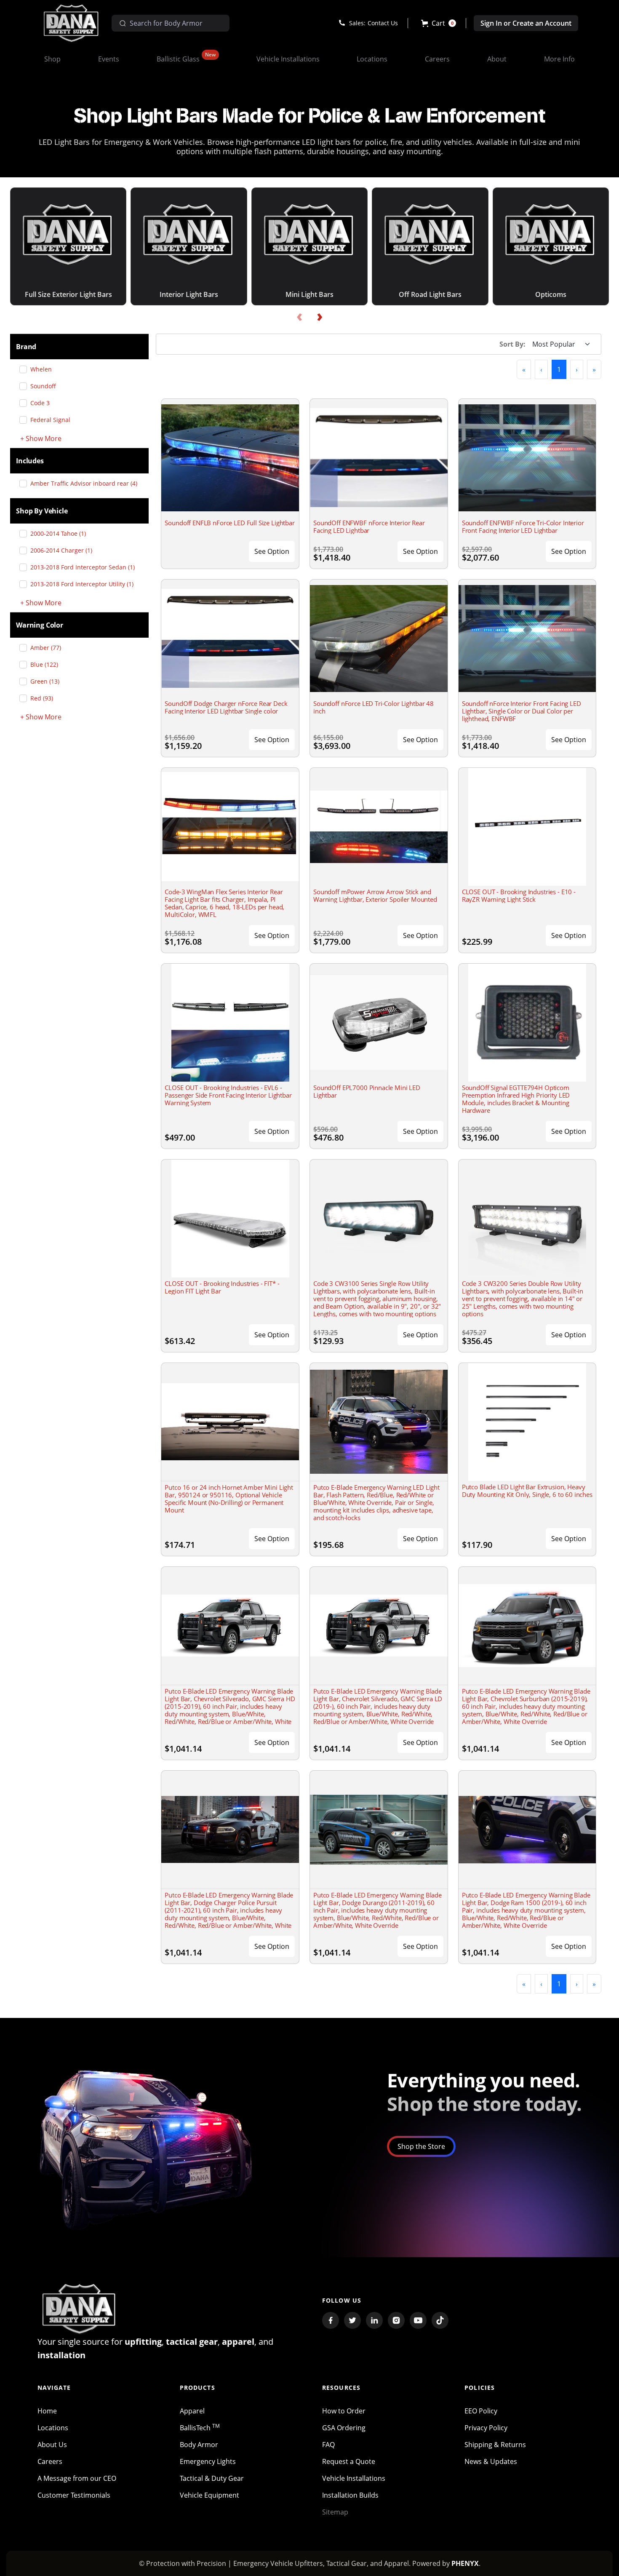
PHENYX (465, 2563)
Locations (53, 2428)
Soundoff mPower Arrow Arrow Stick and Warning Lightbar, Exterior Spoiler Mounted (375, 895)
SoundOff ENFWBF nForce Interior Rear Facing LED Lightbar (369, 526)
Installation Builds (350, 2495)
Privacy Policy (486, 2428)
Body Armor (199, 2445)
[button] (439, 23)
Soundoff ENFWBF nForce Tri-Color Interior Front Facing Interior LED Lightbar (523, 526)
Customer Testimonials (74, 2495)
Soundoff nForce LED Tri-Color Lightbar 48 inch (374, 707)
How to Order (344, 2411)
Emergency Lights (208, 2461)
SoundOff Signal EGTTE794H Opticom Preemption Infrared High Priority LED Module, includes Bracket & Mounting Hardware (516, 1099)
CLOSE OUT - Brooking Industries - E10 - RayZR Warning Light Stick (519, 895)
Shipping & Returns (495, 2445)
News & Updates (491, 2461)
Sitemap (335, 2512)
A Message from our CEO (77, 2478)
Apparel (192, 2411)
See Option (272, 551)
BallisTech (200, 2428)
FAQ (328, 2445)
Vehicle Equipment (209, 2495)
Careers (50, 2461)
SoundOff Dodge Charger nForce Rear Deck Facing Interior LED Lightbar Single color (226, 707)
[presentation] (299, 317)
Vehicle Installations (354, 2478)
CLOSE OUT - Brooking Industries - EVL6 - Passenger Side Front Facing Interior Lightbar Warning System (228, 1095)
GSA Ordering (344, 2428)
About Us (52, 2445)
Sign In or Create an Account (526, 23)
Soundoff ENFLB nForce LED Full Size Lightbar (229, 523)
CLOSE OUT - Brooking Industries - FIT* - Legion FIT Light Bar (222, 1287)
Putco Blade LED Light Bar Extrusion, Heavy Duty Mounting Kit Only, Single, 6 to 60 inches (527, 1491)
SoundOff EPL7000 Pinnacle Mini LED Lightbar (367, 1091)
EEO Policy (481, 2411)
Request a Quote (349, 2461)
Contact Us (383, 23)
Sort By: (512, 344)
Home (47, 2411)
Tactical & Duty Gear (212, 2478)
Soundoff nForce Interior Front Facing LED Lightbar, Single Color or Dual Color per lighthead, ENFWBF (522, 711)
